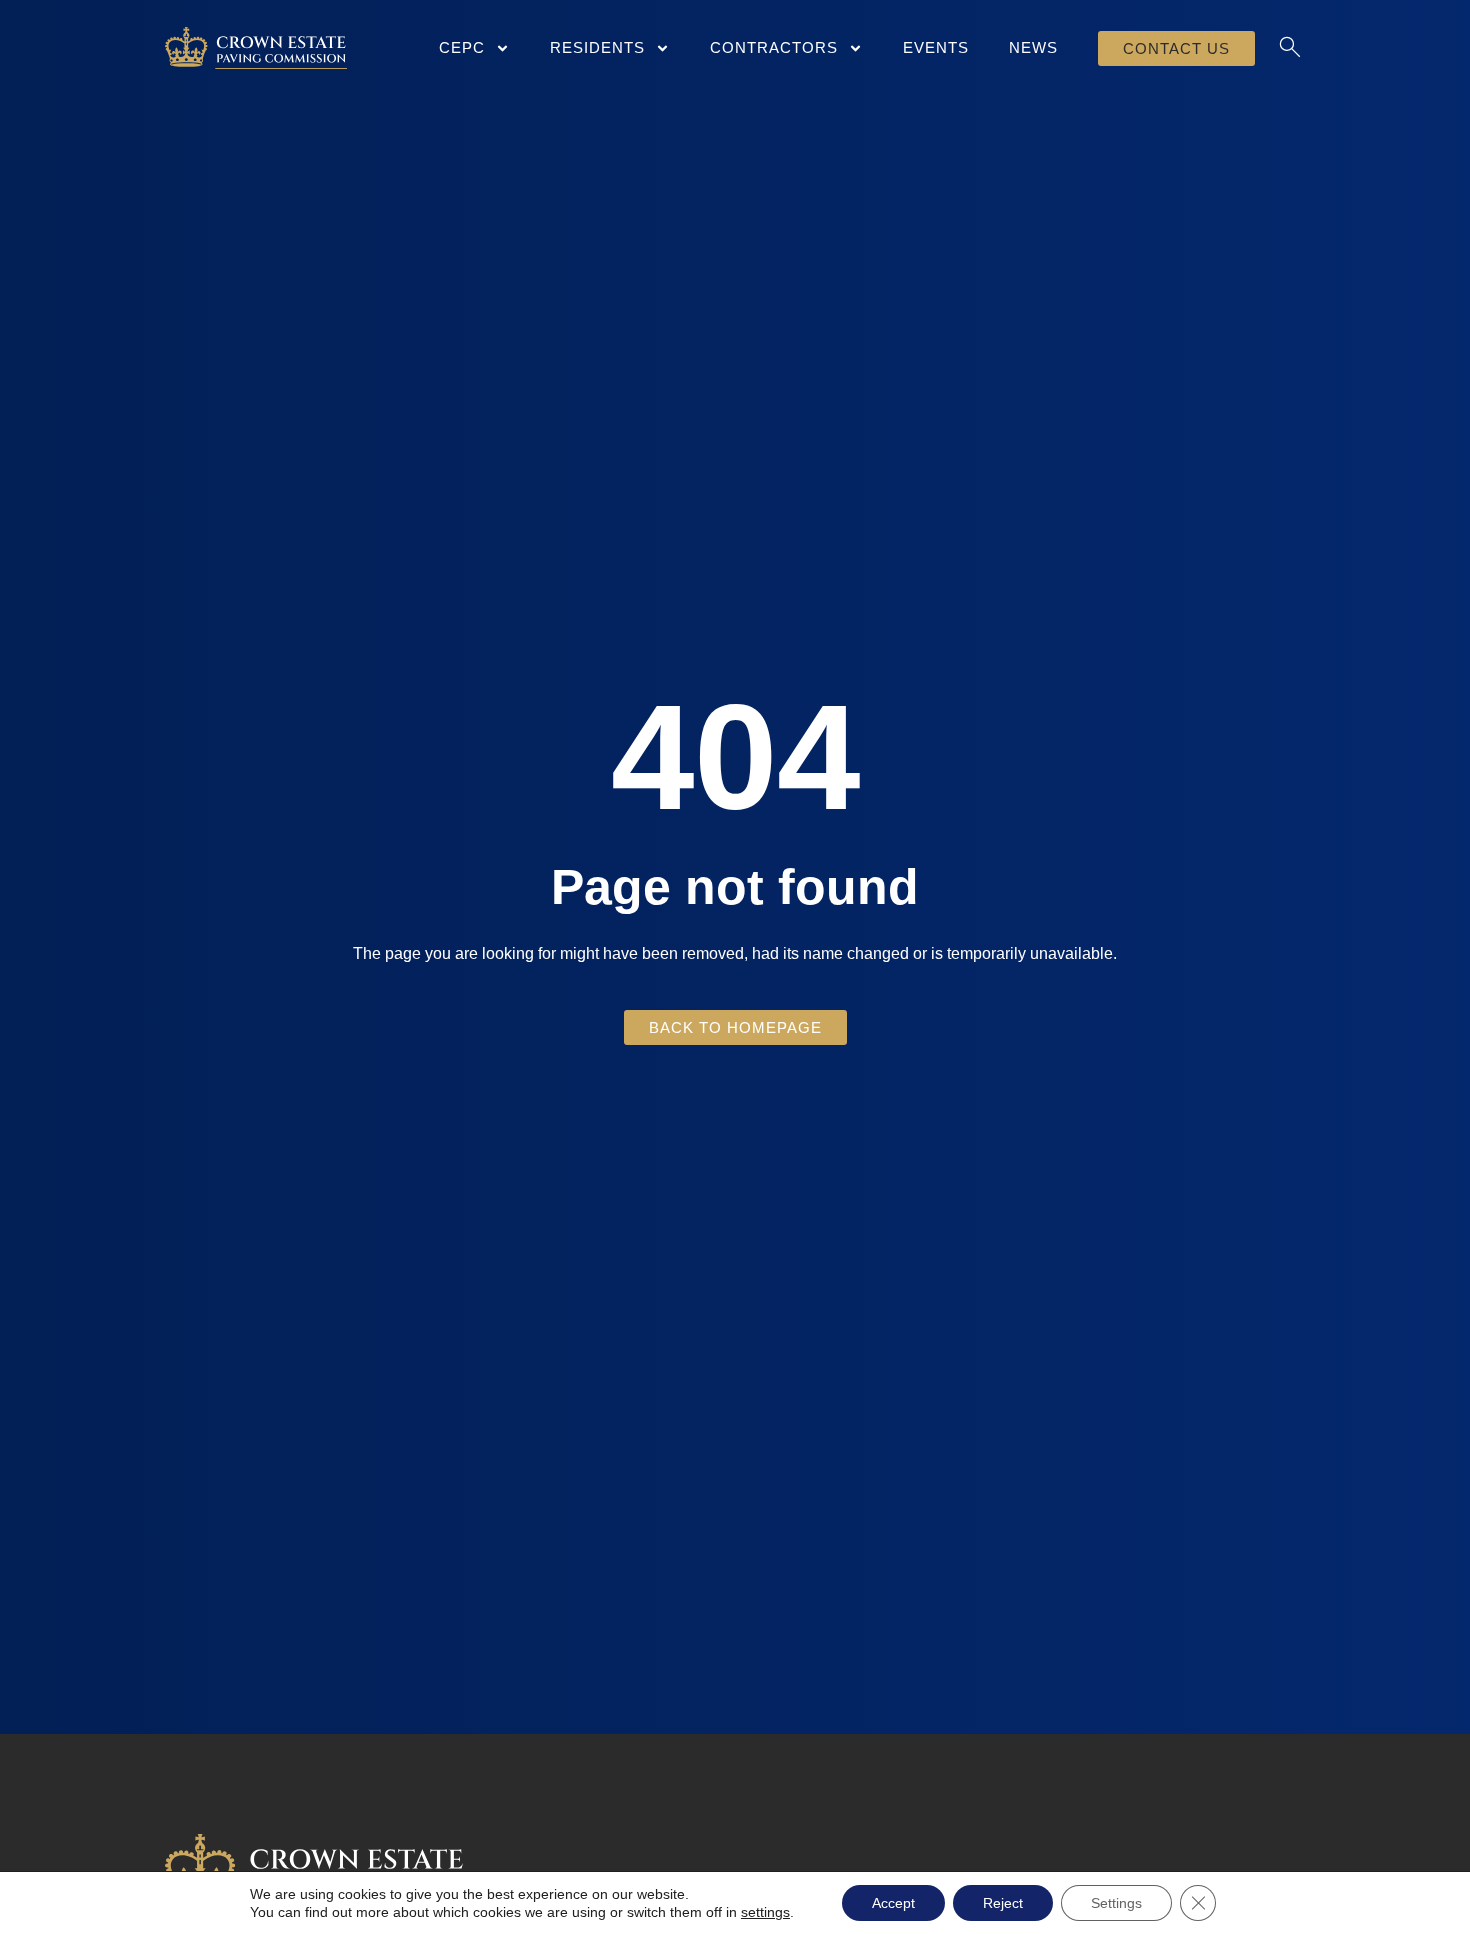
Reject (1003, 1903)
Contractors (774, 47)
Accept (893, 1903)
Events (936, 47)
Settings (1116, 1903)
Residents (597, 47)
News (1033, 47)
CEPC (462, 47)
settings (765, 1912)
